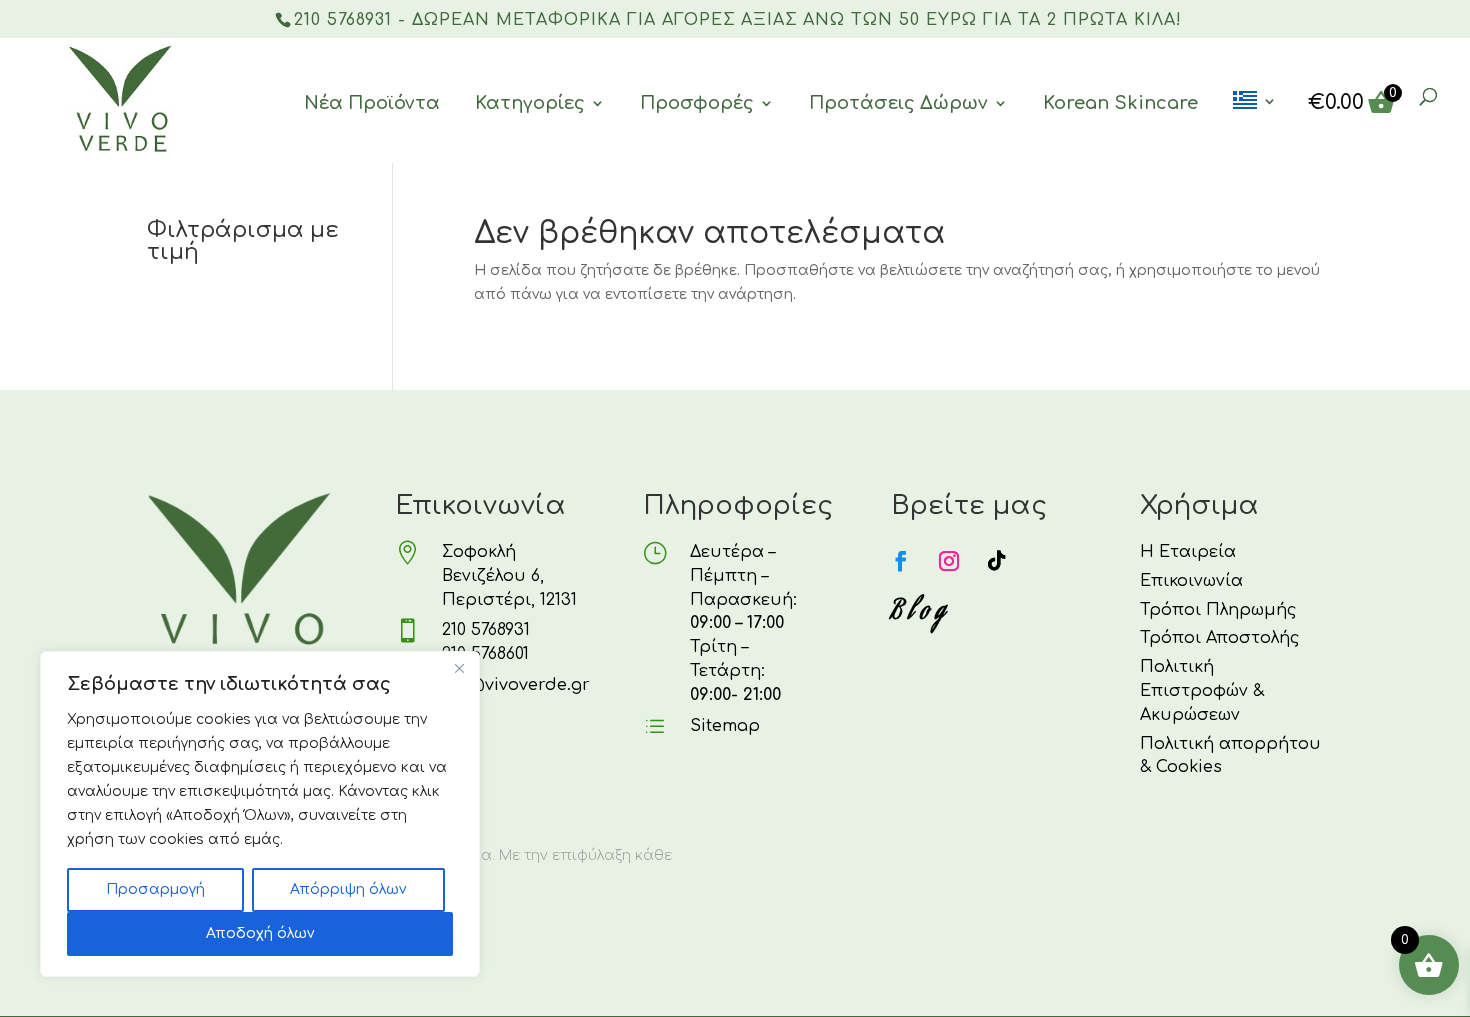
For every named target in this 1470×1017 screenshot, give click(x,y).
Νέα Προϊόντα (372, 103)
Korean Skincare (1120, 103)
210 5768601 (485, 654)
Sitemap (725, 726)
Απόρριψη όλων (348, 889)
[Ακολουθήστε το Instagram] (949, 561)
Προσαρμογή (155, 889)
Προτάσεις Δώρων (898, 103)
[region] (260, 814)
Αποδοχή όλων (260, 933)
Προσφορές (697, 103)
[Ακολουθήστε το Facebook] (901, 561)
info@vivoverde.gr (512, 685)
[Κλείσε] (459, 668)
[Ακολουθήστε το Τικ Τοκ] (997, 561)
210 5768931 (486, 630)
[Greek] (1255, 127)
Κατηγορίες (530, 103)
